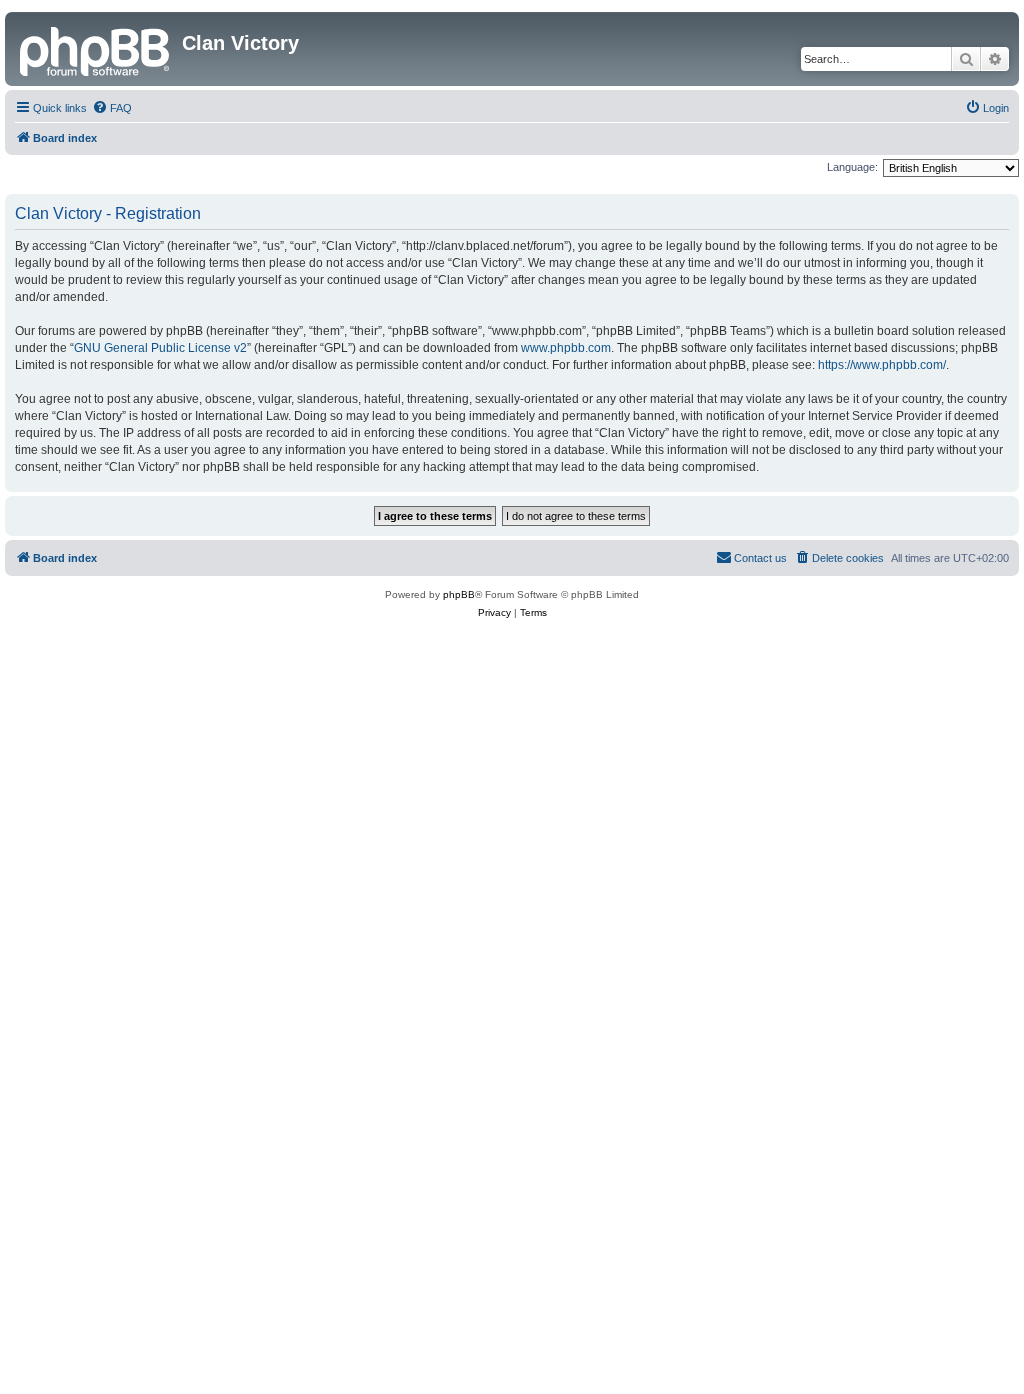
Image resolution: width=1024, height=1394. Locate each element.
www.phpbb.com (566, 348)
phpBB (459, 594)
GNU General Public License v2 (160, 348)
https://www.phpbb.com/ (882, 365)
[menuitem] (112, 108)
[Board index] (96, 49)
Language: (852, 167)
